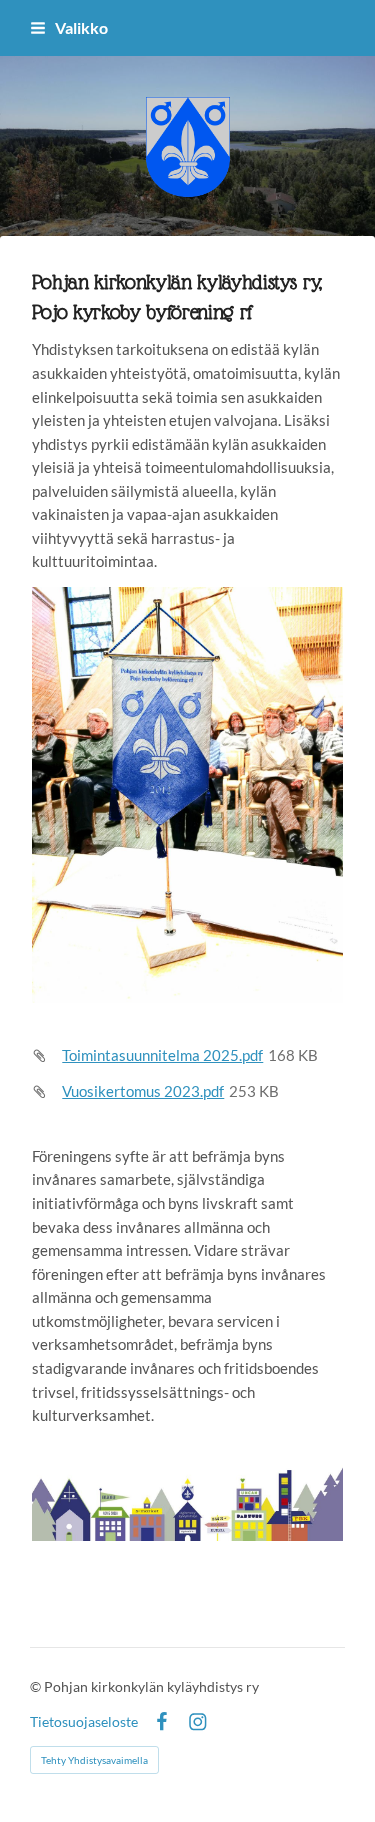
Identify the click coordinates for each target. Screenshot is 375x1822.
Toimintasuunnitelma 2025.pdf (162, 1055)
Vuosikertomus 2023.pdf (143, 1091)
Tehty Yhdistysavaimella (94, 1760)
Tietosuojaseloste (84, 1722)
